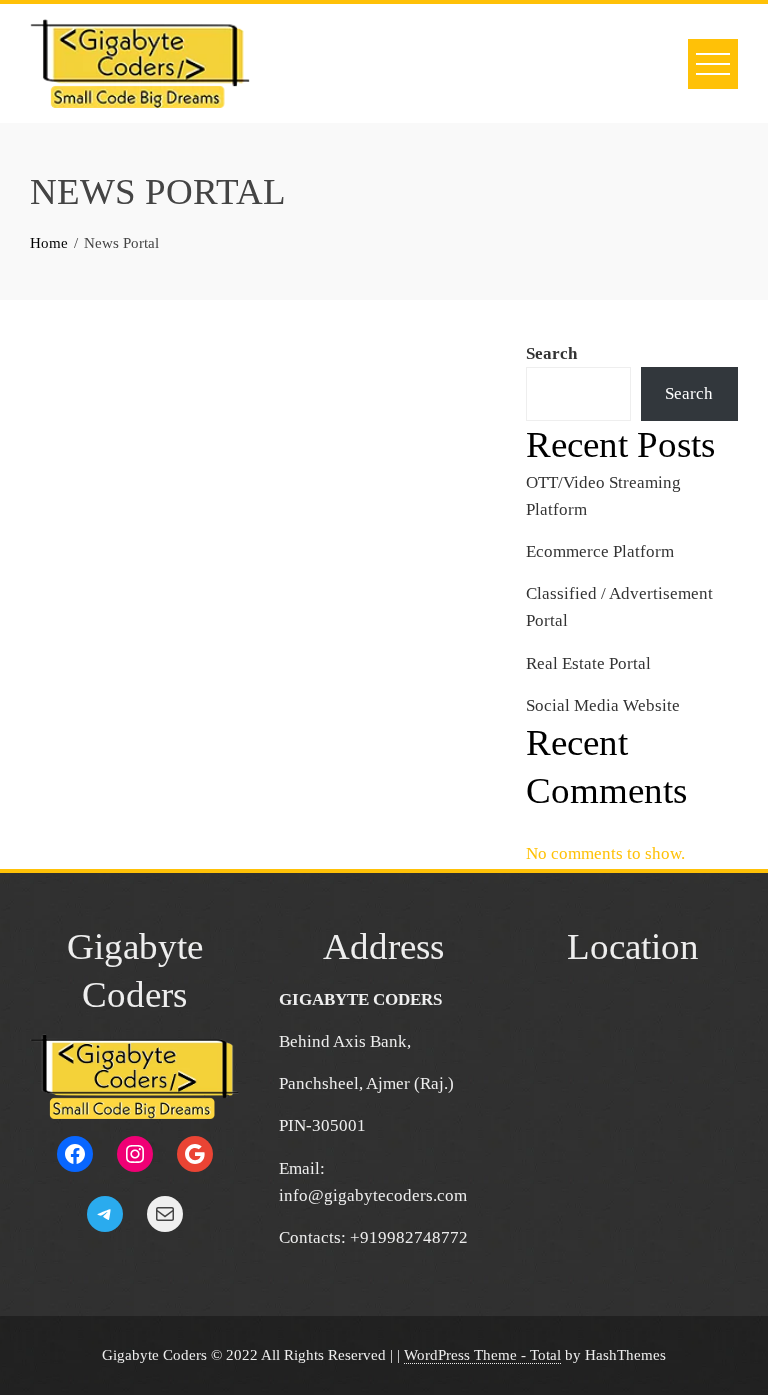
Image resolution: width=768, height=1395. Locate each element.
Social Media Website (603, 705)
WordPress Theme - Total (482, 1354)
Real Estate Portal (588, 663)
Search (551, 353)
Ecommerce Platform (600, 551)
